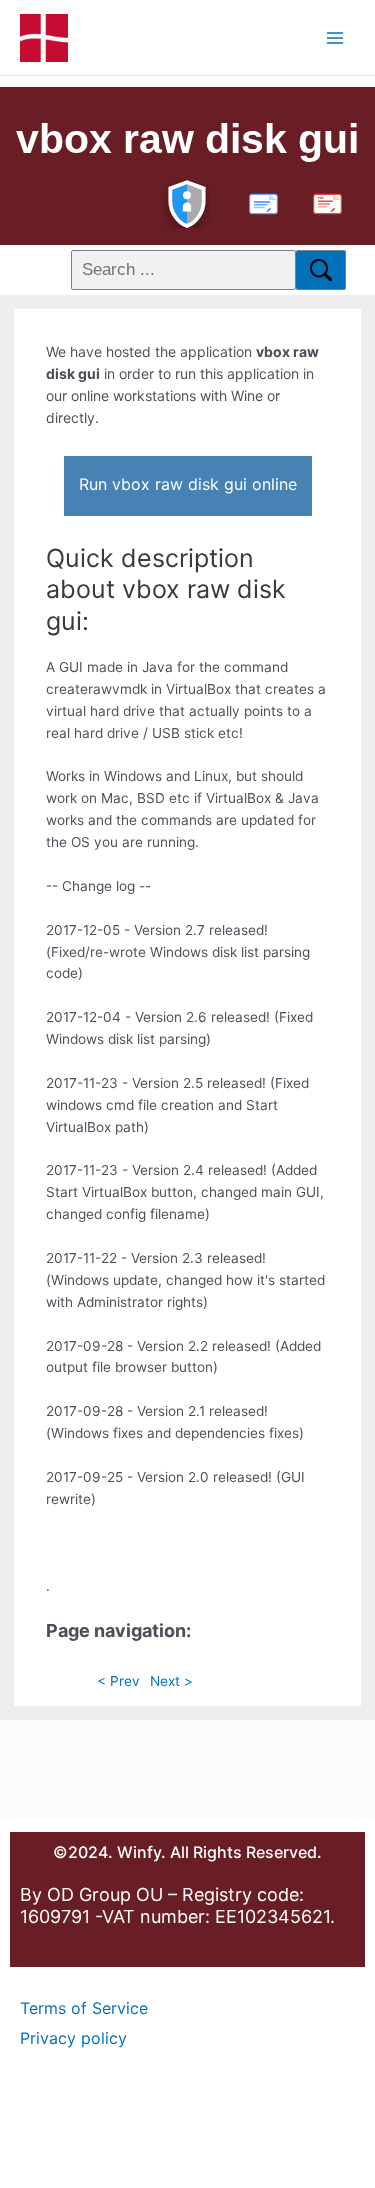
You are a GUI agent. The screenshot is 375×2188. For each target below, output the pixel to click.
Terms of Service (84, 2008)
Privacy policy (73, 2038)
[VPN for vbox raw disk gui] (187, 201)
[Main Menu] (335, 37)
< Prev (118, 1681)
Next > (171, 1681)
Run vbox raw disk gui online (188, 484)
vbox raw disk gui (187, 139)
